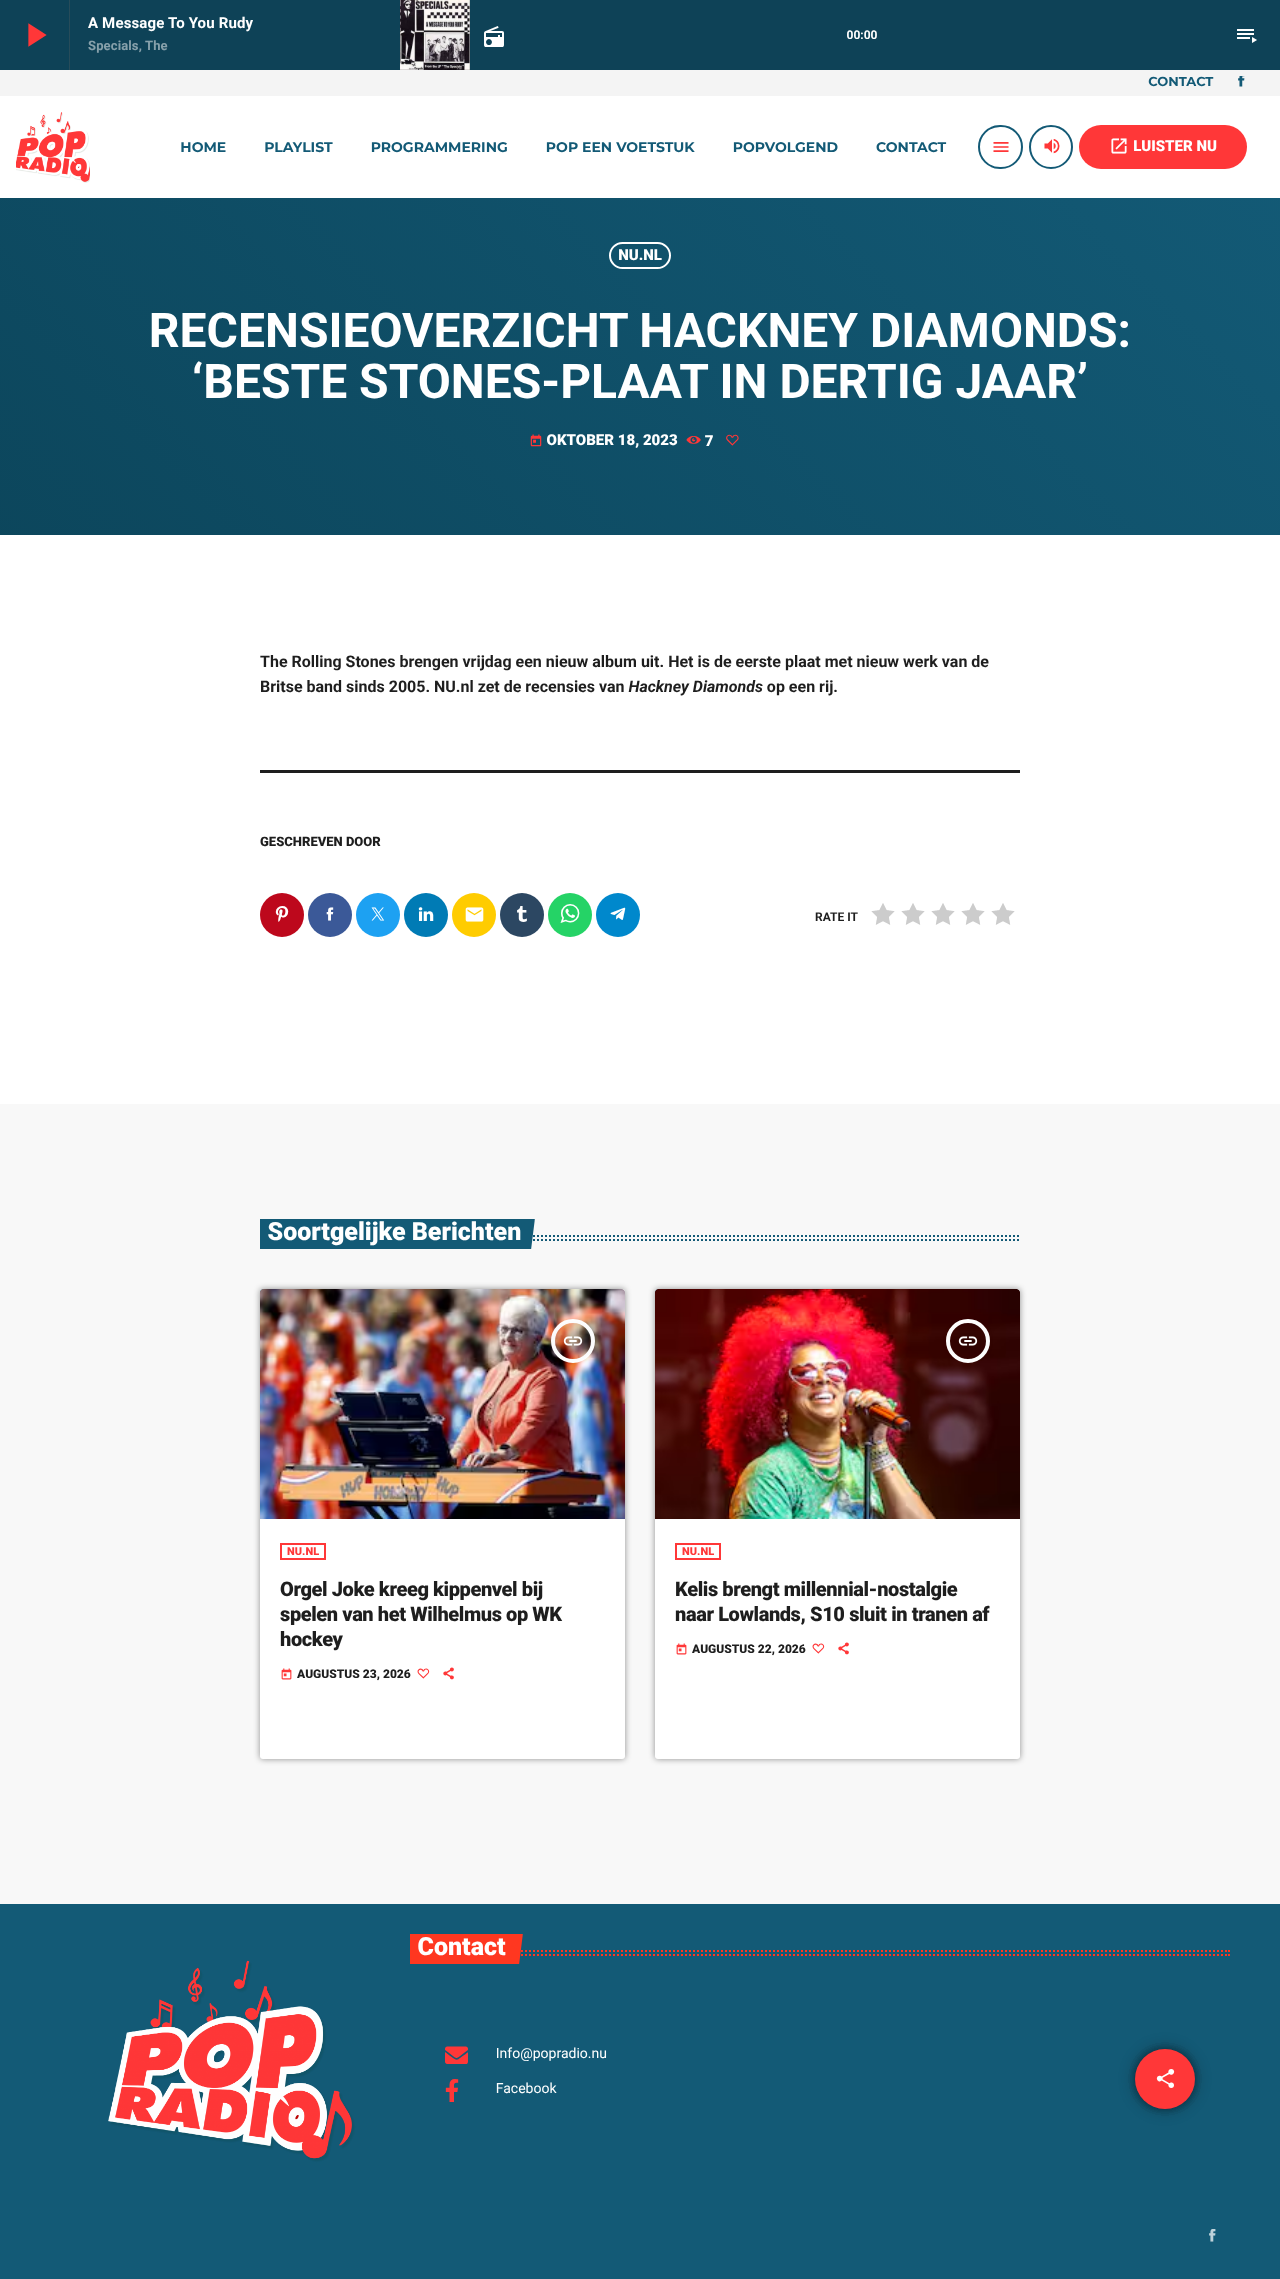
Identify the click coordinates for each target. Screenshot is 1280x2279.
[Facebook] (1241, 83)
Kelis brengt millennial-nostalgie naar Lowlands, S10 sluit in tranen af (832, 1601)
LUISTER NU (1163, 146)
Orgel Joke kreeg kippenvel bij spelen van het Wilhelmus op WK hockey (421, 1614)
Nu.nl (640, 255)
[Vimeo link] (53, 147)
